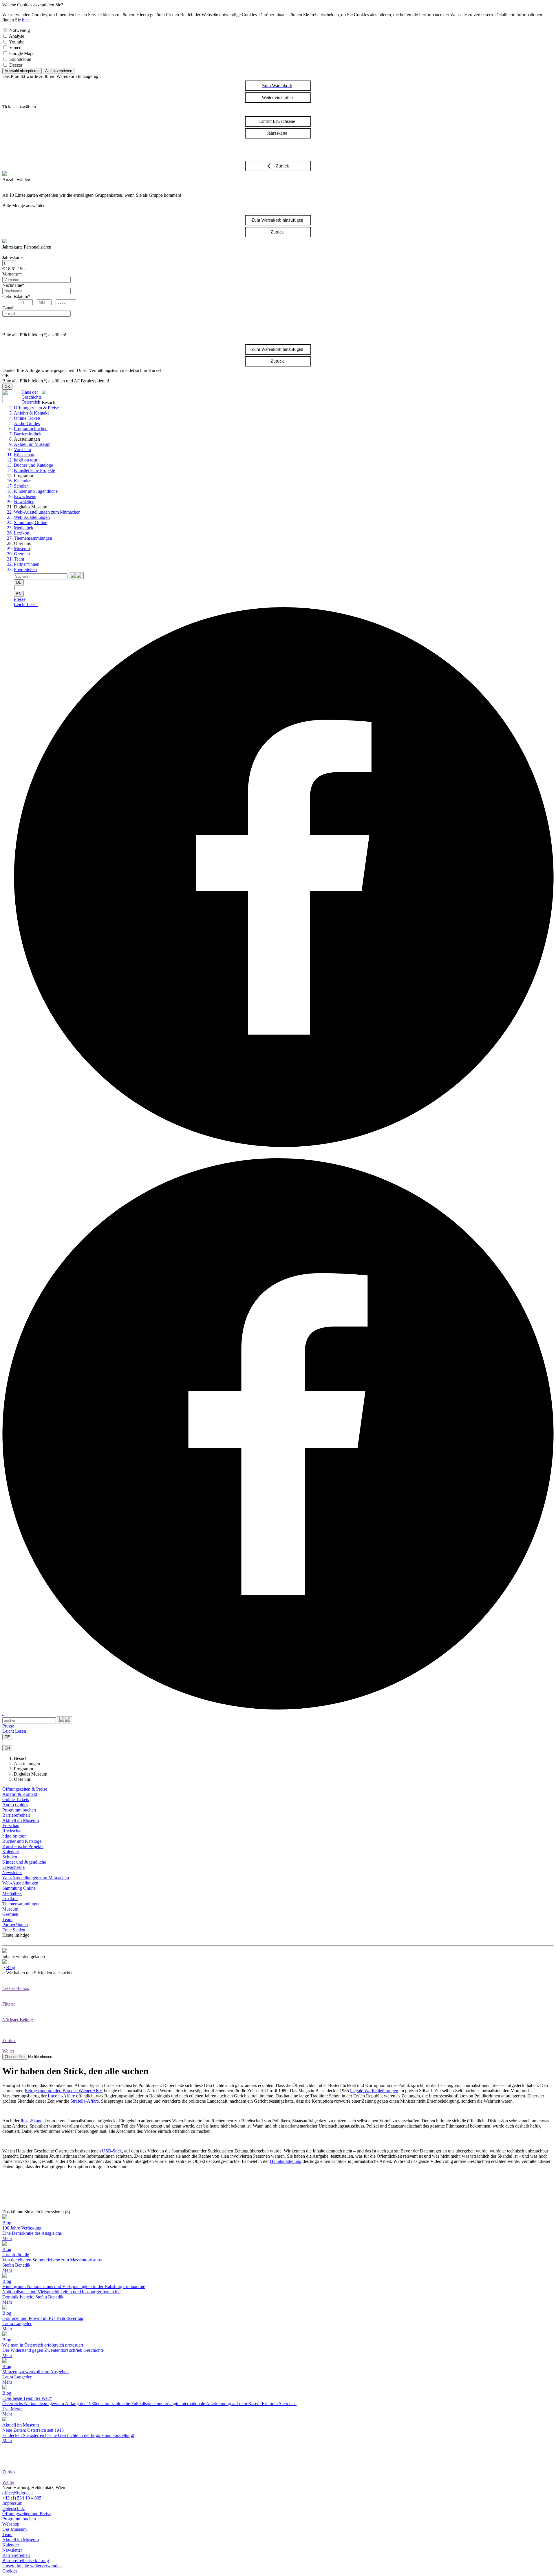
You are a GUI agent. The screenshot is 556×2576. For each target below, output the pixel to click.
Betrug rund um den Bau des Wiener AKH (64, 2091)
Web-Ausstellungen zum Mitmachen (47, 512)
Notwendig (20, 30)
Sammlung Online (31, 522)
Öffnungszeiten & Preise (36, 408)
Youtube (17, 42)
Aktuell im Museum (32, 444)
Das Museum (14, 2529)
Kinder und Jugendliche (36, 491)
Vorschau (22, 449)
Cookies (10, 2571)
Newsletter (24, 502)
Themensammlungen (33, 538)
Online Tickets (27, 418)
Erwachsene (25, 496)
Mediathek (24, 528)
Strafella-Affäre (85, 2101)
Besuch (21, 1758)
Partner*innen (27, 564)
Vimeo (15, 48)
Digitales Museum (31, 1774)
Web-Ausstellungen (32, 517)
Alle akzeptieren (59, 71)
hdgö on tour (26, 460)
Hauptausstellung (286, 2161)
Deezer (16, 65)
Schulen (21, 486)
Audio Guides (27, 423)
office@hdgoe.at (18, 2493)
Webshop (11, 2524)
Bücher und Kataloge (33, 465)
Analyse (17, 36)
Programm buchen (31, 429)
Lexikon (22, 533)
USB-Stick (112, 2151)
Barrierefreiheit (28, 434)
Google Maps (22, 53)
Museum (22, 549)
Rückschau (24, 455)
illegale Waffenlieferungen (374, 2091)
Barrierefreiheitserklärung (26, 2561)
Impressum (12, 2503)
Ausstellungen (27, 1764)
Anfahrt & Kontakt (31, 413)
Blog (11, 1967)
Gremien (22, 554)
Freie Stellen (25, 569)
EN (19, 594)
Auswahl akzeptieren (22, 71)
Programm (23, 1769)
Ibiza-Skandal (33, 2121)
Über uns (22, 1779)
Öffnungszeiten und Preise (26, 2514)
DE (19, 582)
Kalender (22, 481)
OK (7, 387)
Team (19, 559)
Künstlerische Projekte (34, 470)
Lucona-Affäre (61, 2096)
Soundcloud (20, 59)
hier (25, 20)
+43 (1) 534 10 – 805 (22, 2498)
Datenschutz (14, 2508)
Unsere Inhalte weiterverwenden (32, 2566)
